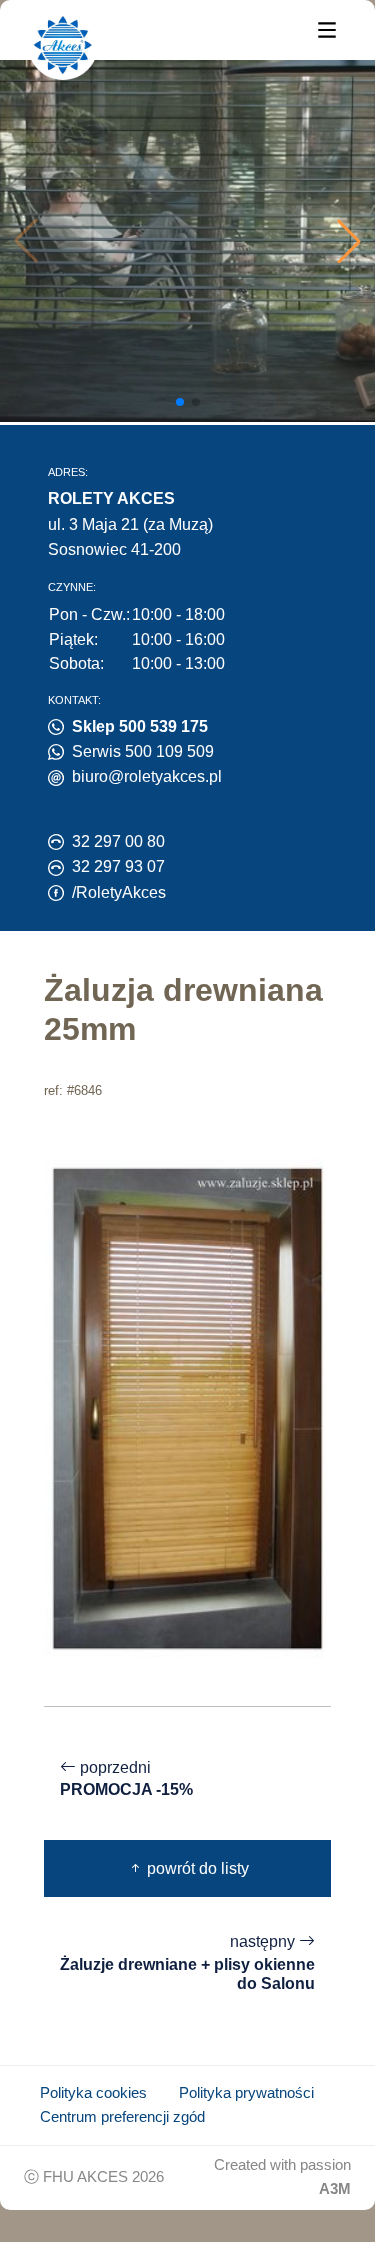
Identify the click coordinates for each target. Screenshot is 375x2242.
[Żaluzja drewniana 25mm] (187, 1406)
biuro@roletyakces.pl (147, 776)
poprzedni (126, 1779)
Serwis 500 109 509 (143, 751)
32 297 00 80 (118, 841)
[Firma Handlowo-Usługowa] (63, 45)
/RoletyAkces (119, 892)
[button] (349, 241)
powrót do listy (196, 1868)
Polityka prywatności (246, 2093)
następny (187, 1962)
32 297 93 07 (118, 866)
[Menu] (327, 28)
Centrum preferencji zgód (122, 2117)
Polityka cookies (93, 2093)
